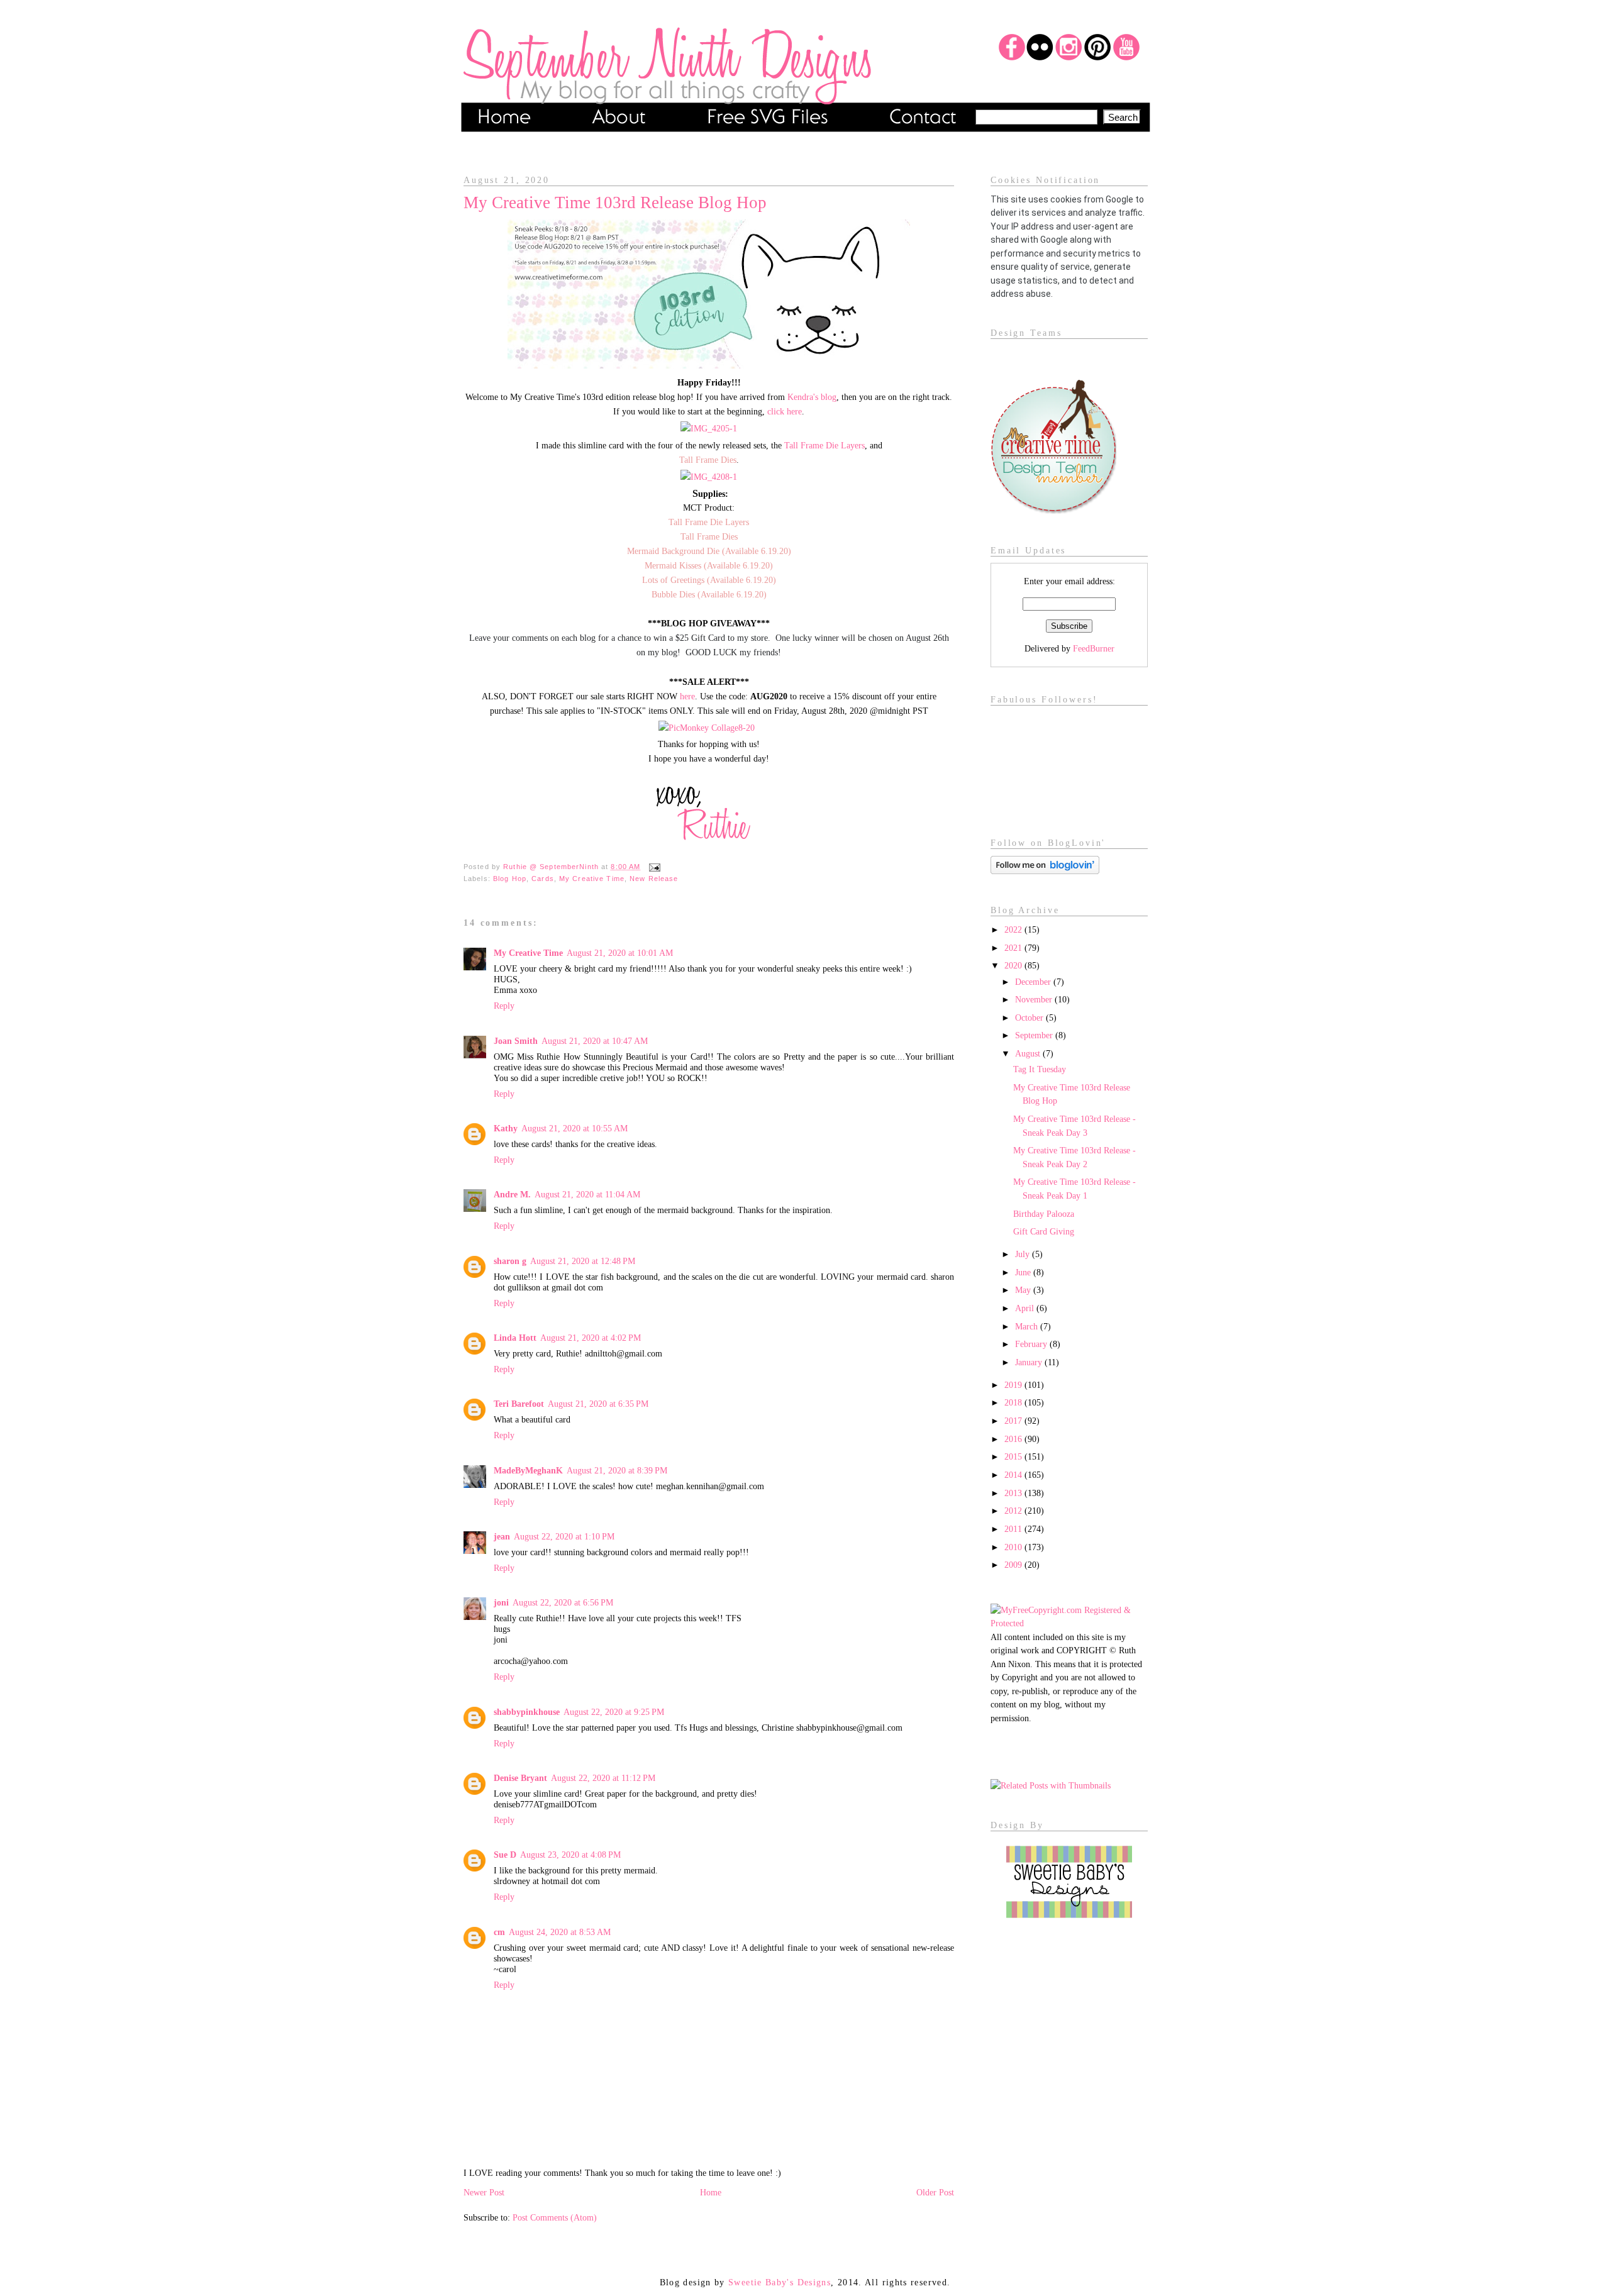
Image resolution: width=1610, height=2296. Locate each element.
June (1024, 1272)
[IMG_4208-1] (709, 477)
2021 (1014, 948)
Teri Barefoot (519, 1404)
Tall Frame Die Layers (824, 445)
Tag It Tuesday (1040, 1069)
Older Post (935, 2192)
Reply (504, 1006)
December (1034, 982)
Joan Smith (516, 1041)
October (1030, 1018)
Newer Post (484, 2192)
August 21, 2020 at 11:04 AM (587, 1194)
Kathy (506, 1128)
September (1035, 1035)
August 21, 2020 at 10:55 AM (575, 1128)
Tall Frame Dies (708, 460)
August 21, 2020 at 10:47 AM (595, 1041)
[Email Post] (653, 867)
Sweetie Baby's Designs (780, 2282)
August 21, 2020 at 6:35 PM (598, 1404)
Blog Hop (510, 879)
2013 (1014, 1493)
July (1024, 1254)
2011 (1014, 1529)
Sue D (505, 1855)
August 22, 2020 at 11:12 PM (603, 1778)
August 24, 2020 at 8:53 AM (560, 1932)
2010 (1014, 1547)
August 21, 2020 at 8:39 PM (617, 1470)
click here (785, 411)
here (687, 696)
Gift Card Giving (1044, 1231)
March (1028, 1326)
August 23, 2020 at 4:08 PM (570, 1855)
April (1026, 1308)
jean (502, 1536)
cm (499, 1932)
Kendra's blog (812, 397)
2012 (1014, 1511)
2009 (1014, 1565)
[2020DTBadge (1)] (1053, 511)
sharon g (510, 1261)
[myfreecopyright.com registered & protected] (1069, 1623)
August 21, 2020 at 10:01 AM (620, 953)
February (1032, 1344)
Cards (543, 879)
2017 (1014, 1421)
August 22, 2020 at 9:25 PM (614, 1712)
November (1035, 999)
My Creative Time (592, 879)
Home (711, 2192)
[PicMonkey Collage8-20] (707, 728)
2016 (1014, 1439)
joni (501, 1602)
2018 (1014, 1402)
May (1024, 1290)
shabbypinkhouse (527, 1712)
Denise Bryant (520, 1778)
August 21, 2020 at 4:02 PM (591, 1338)
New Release (654, 879)
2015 (1014, 1456)
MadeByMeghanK (528, 1470)
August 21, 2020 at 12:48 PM (583, 1261)
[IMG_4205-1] (709, 428)
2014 (1014, 1475)
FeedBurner (1094, 648)
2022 (1014, 929)
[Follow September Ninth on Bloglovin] (1045, 871)
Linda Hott (515, 1338)
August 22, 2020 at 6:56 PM (563, 1602)
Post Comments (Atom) (555, 2217)
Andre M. (512, 1194)
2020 (1014, 965)
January (1030, 1362)
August (1029, 1053)
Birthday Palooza (1044, 1214)
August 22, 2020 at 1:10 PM (564, 1536)
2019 (1014, 1385)
